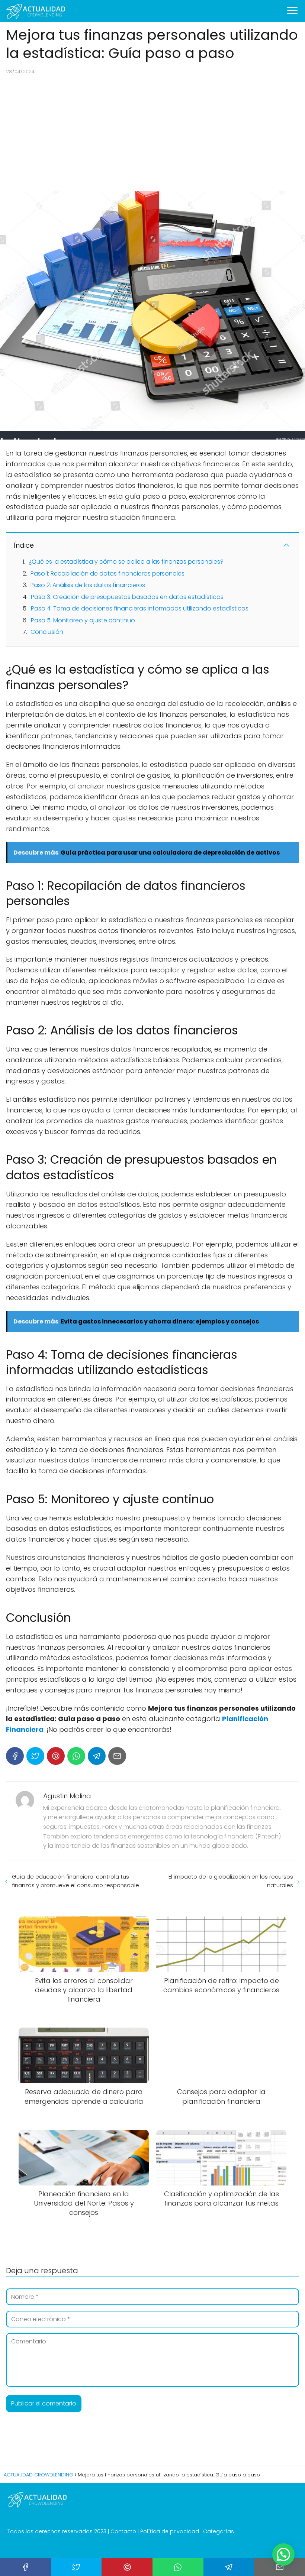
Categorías (219, 2531)
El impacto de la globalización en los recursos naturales (231, 1881)
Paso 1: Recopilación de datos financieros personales (107, 573)
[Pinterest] (56, 1756)
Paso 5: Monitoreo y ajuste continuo (83, 620)
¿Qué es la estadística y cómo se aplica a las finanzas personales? (126, 562)
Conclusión (47, 632)
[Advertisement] (152, 133)
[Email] (117, 1756)
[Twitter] (35, 1756)
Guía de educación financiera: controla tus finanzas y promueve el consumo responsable (76, 1881)
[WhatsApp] (76, 1756)
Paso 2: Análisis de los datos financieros (88, 585)
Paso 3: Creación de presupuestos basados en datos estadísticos (127, 597)
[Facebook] (15, 1756)
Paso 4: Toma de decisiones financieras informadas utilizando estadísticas (140, 608)
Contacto (123, 2531)
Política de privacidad (170, 2531)
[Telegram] (97, 1756)
